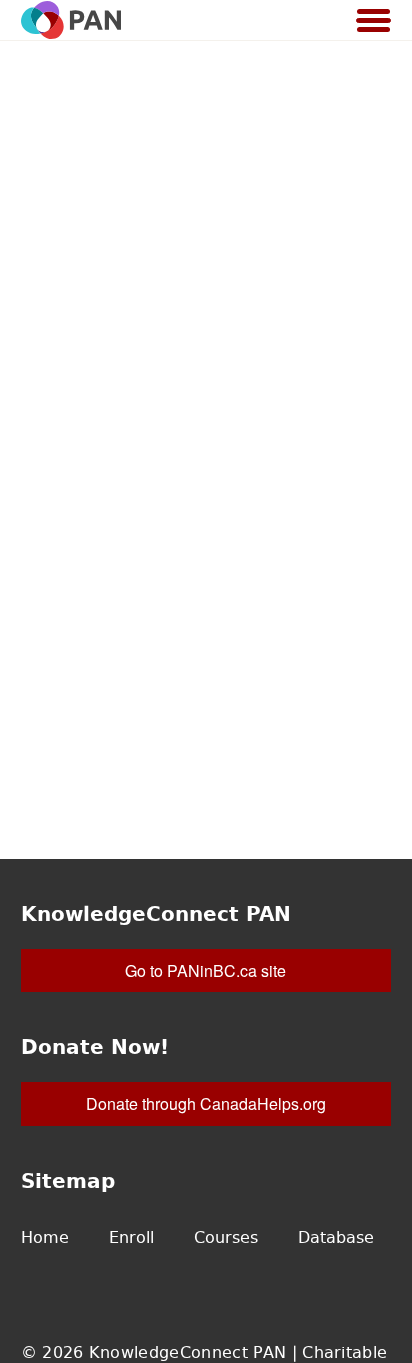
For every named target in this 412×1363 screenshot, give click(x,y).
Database (336, 1237)
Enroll (131, 1237)
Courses (226, 1237)
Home (45, 1237)
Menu (374, 21)
